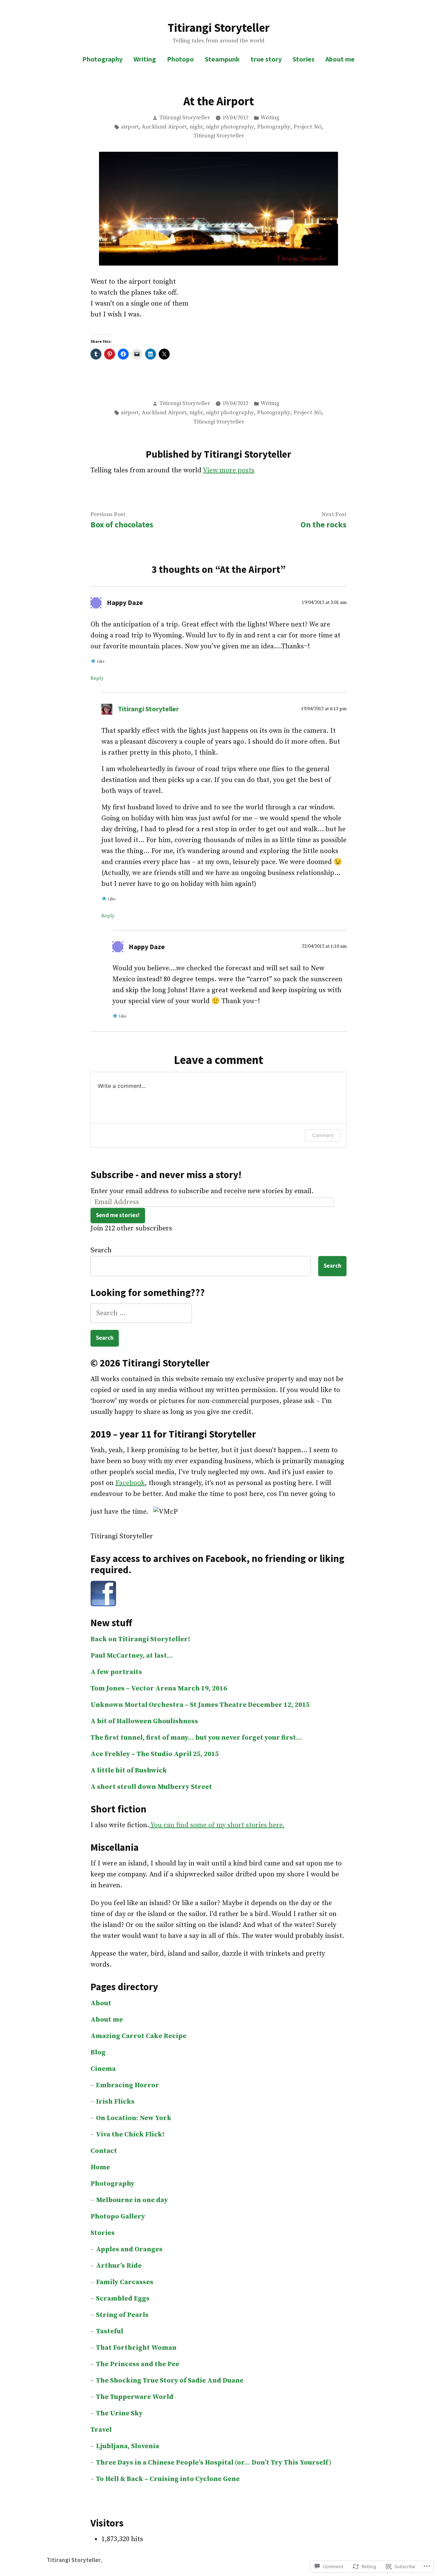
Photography (102, 59)
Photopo (180, 59)
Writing (145, 59)
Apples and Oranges (129, 2249)
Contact (104, 2151)
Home (100, 2167)
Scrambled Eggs (123, 2299)
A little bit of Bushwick (129, 1771)
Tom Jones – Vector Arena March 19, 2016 (159, 1689)
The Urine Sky (119, 2413)
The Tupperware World (135, 2397)
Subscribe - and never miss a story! (166, 1175)
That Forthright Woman (136, 2348)
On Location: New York (134, 2118)
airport (130, 127)
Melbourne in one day (132, 2200)
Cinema (103, 2069)
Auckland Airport (164, 127)
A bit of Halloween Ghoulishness (144, 1721)
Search (101, 1250)
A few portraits (116, 1672)
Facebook (130, 1483)
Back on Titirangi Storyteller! (140, 1639)
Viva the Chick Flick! (130, 2135)
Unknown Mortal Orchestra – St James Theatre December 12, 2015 (200, 1705)
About (101, 2003)
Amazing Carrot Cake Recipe (138, 2036)
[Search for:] (141, 1313)
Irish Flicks (115, 2102)
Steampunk (222, 59)
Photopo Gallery (118, 2217)
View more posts (229, 470)
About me (340, 59)
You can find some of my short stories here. (217, 1825)
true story (266, 59)
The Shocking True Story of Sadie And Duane (170, 2381)
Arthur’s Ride (119, 2266)
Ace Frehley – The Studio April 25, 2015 (155, 1754)
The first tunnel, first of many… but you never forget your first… (196, 1738)
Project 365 (308, 127)
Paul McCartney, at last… (132, 1656)
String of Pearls (122, 2315)
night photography (230, 127)
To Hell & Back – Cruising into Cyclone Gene (168, 2479)
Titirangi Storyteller (219, 28)
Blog (98, 2053)
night (196, 127)
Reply (97, 678)
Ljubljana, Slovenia (128, 2446)
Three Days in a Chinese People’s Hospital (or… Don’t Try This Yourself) (214, 2463)
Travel (101, 2430)
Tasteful (110, 2331)
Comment (323, 1135)
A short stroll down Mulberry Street (151, 1787)
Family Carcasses (125, 2282)
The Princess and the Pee (138, 2364)
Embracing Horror (128, 2085)
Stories (304, 59)
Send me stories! (118, 1215)
